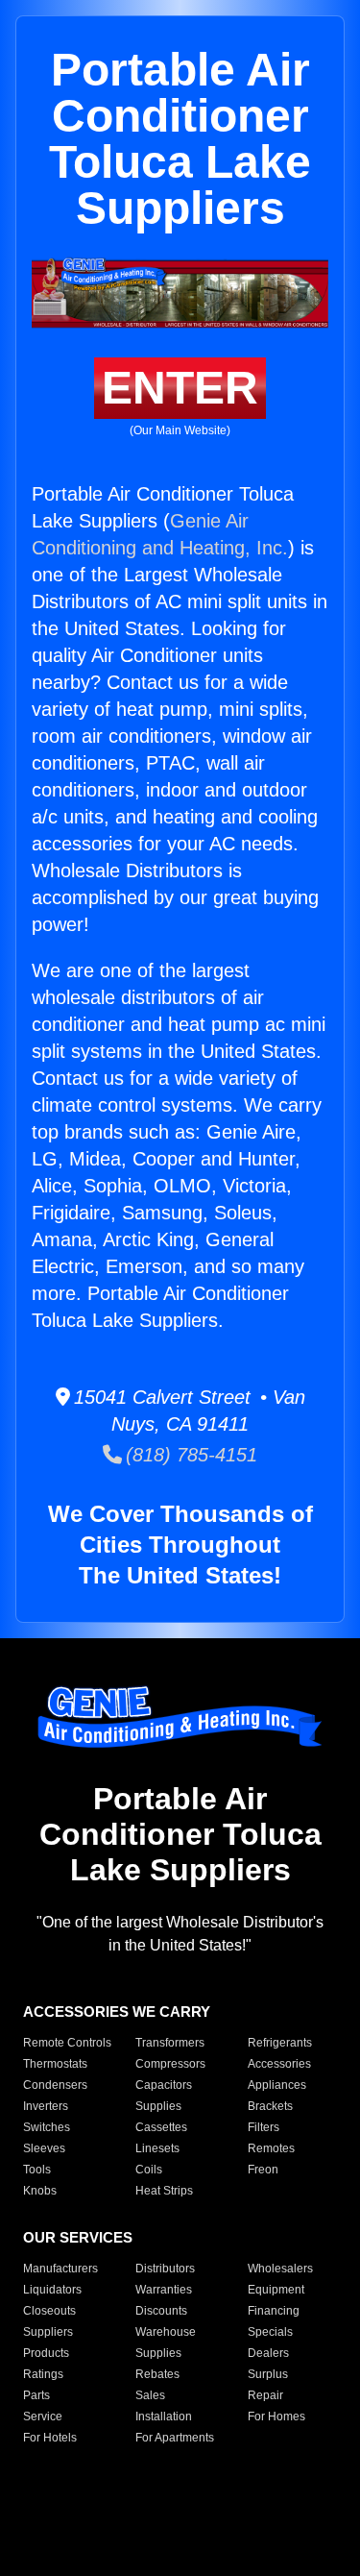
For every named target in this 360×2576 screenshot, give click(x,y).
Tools (37, 2170)
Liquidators (52, 2290)
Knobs (40, 2191)
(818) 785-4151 (190, 1455)
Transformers (170, 2043)
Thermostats (55, 2064)
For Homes (276, 2417)
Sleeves (44, 2148)
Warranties (164, 2290)
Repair (265, 2395)
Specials (270, 2332)
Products (46, 2353)
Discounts (161, 2311)
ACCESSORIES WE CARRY (117, 2012)
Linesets (157, 2148)
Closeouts (49, 2311)
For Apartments (175, 2438)
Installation (164, 2417)
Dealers (268, 2353)
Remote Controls (67, 2043)
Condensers (55, 2085)
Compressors (170, 2064)
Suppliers (48, 2332)
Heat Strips (164, 2191)
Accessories (279, 2064)
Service (43, 2417)
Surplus (268, 2374)
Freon (263, 2170)
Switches (47, 2127)
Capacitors (164, 2085)
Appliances (277, 2085)
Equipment (276, 2290)
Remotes (271, 2148)
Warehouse (166, 2332)
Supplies (158, 2106)
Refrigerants (280, 2043)
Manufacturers (60, 2269)
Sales (150, 2395)
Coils (149, 2170)
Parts (36, 2395)
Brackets (270, 2106)
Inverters (46, 2106)
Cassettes (161, 2127)
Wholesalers (280, 2269)
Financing (274, 2311)
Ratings (43, 2374)
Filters (264, 2127)
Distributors (165, 2269)
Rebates (157, 2374)
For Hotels (50, 2438)
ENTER (180, 388)
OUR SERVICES (78, 2237)
